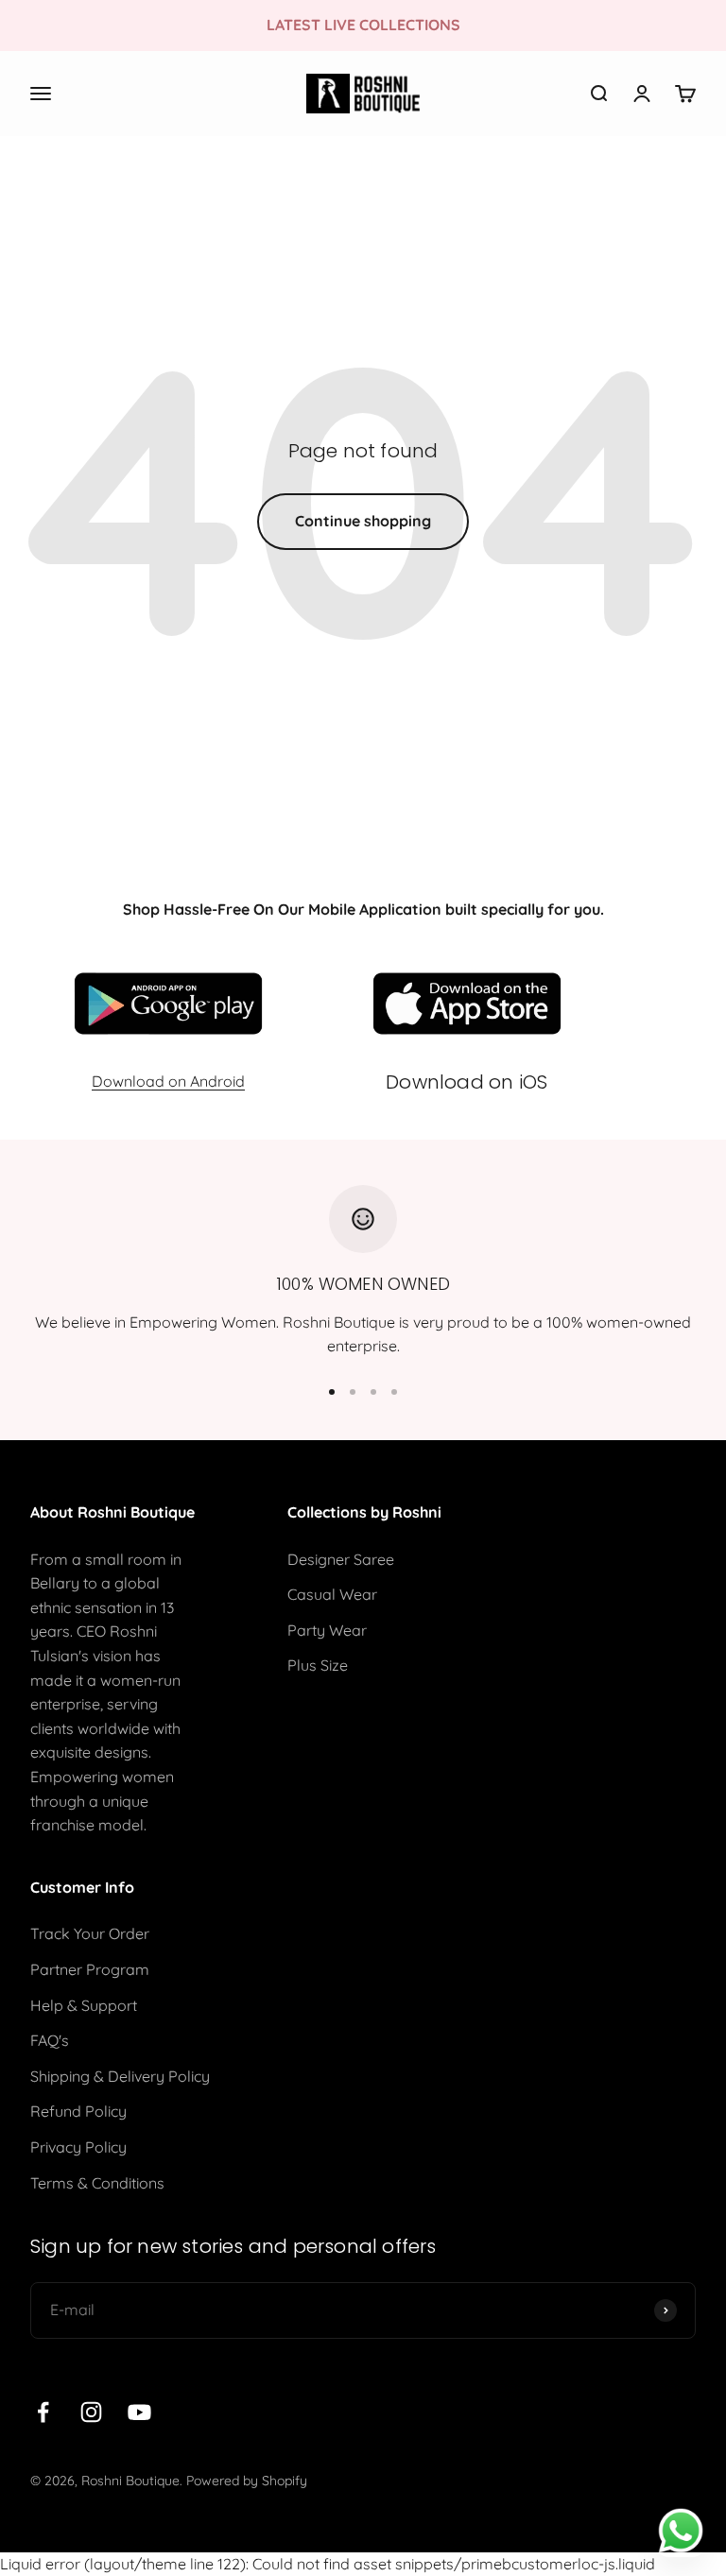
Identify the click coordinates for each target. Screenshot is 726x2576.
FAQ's (50, 2040)
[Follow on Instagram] (91, 2412)
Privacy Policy (78, 2147)
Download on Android (168, 1081)
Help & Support (84, 2005)
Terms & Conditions (97, 2183)
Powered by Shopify (247, 2481)
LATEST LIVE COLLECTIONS (363, 25)
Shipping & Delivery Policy (120, 2076)
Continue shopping (363, 521)
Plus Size (318, 1665)
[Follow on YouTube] (139, 2412)
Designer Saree (341, 1559)
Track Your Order (90, 1933)
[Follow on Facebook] (43, 2412)
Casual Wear (332, 1594)
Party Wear (327, 1630)
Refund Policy (78, 2111)
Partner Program (90, 1969)
